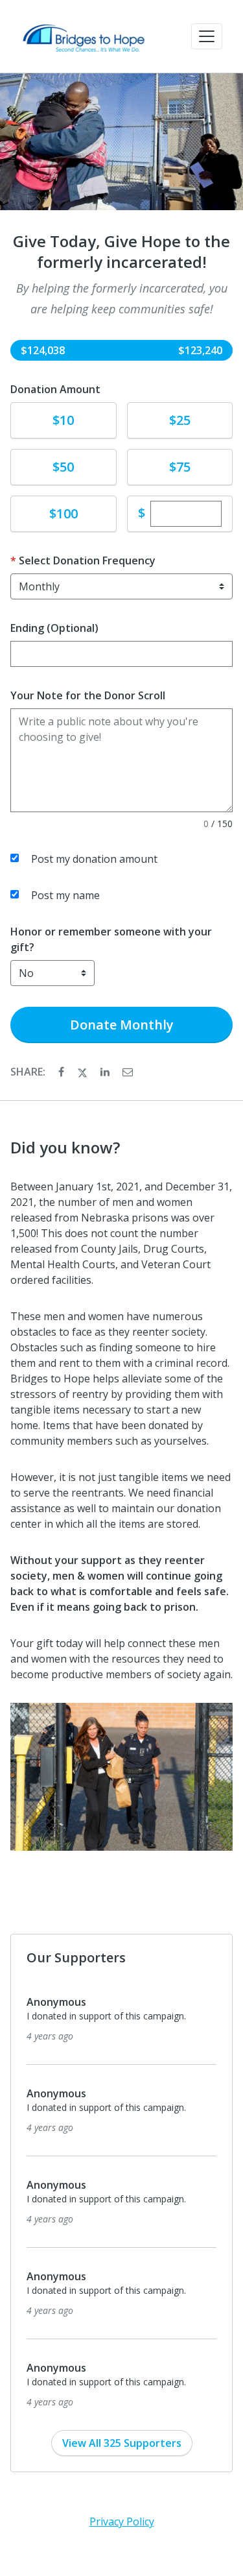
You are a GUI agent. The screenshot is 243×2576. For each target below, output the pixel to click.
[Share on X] (84, 1072)
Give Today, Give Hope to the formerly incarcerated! (121, 252)
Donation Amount (55, 389)
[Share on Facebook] (63, 1072)
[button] (207, 36)
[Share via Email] (128, 1072)
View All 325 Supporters (122, 2443)
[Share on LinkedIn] (106, 1072)
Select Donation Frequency (87, 560)
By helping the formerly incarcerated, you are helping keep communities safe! (122, 298)
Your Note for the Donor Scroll (88, 695)
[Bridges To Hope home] (83, 36)
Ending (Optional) (54, 628)
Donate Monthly (122, 1025)
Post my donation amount (94, 859)
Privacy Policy (122, 2522)
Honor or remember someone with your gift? (111, 939)
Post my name (65, 895)
